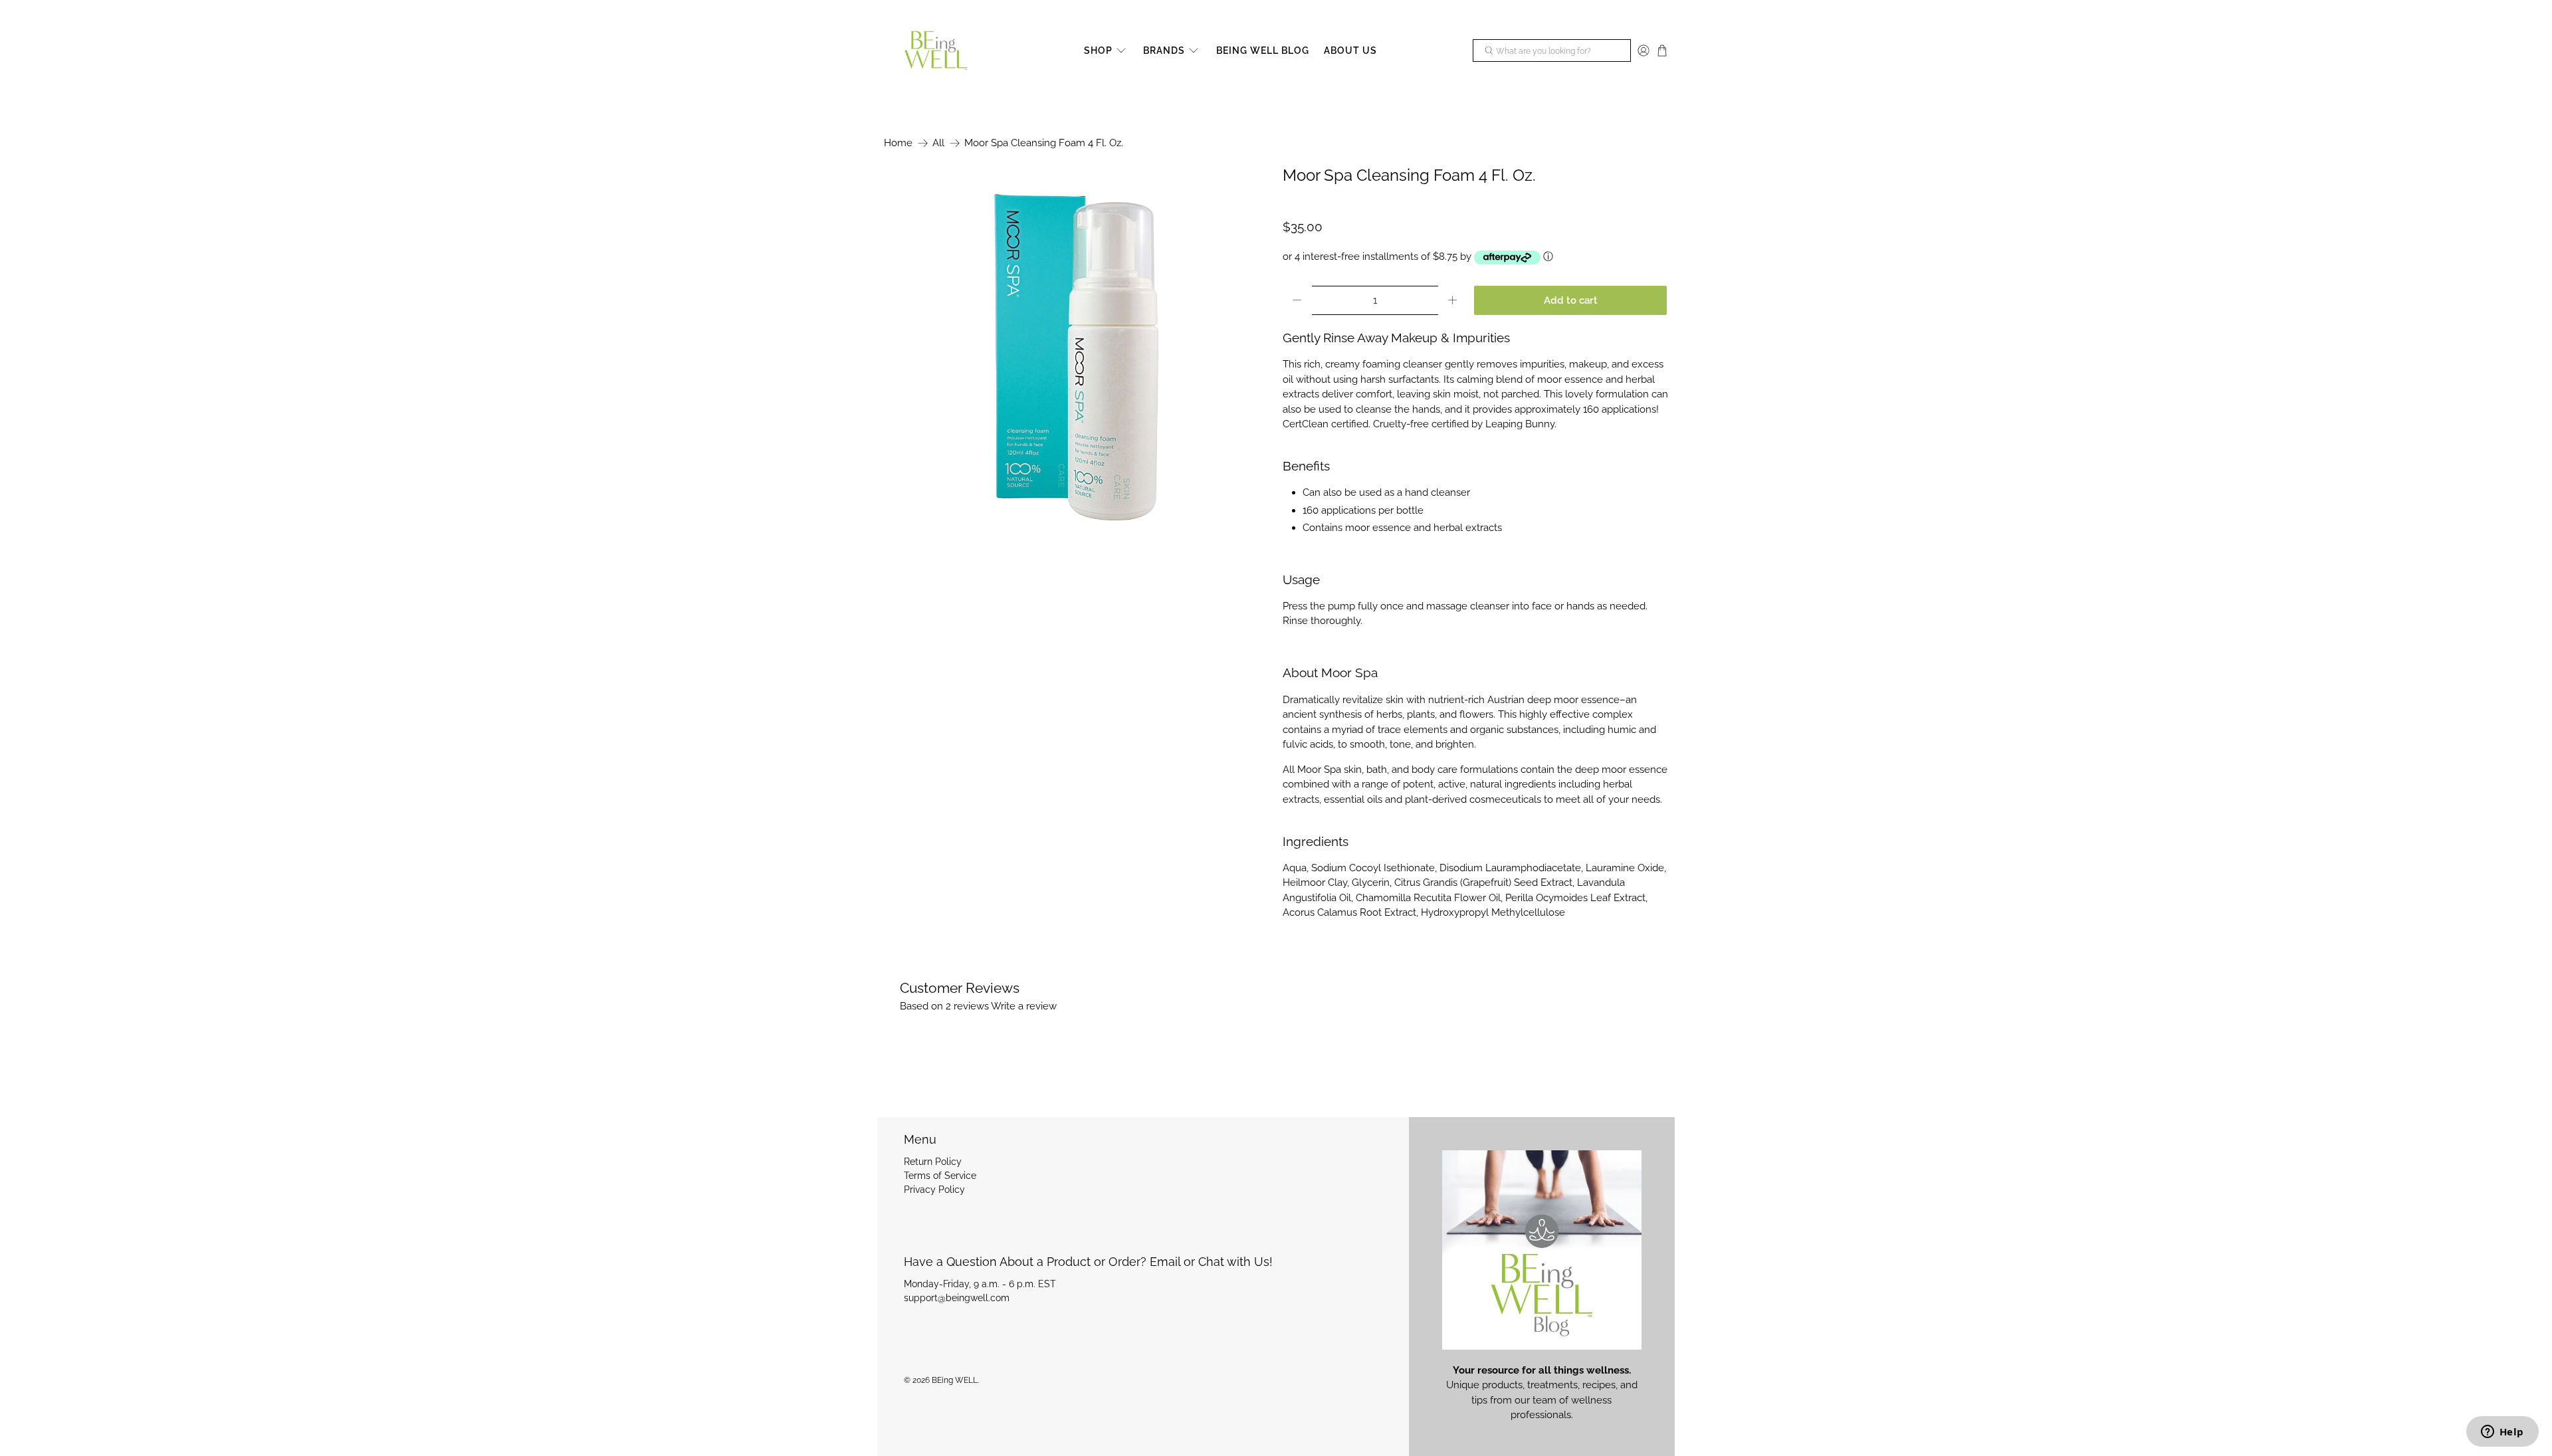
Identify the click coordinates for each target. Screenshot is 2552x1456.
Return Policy (933, 1162)
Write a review (1024, 1006)
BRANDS (1164, 51)
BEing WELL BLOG (1263, 51)
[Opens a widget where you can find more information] (2502, 1433)
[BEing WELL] (936, 51)
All (938, 143)
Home (898, 143)
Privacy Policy (934, 1190)
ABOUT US (1350, 51)
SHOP (1098, 51)
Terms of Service (940, 1176)
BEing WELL (955, 1380)
